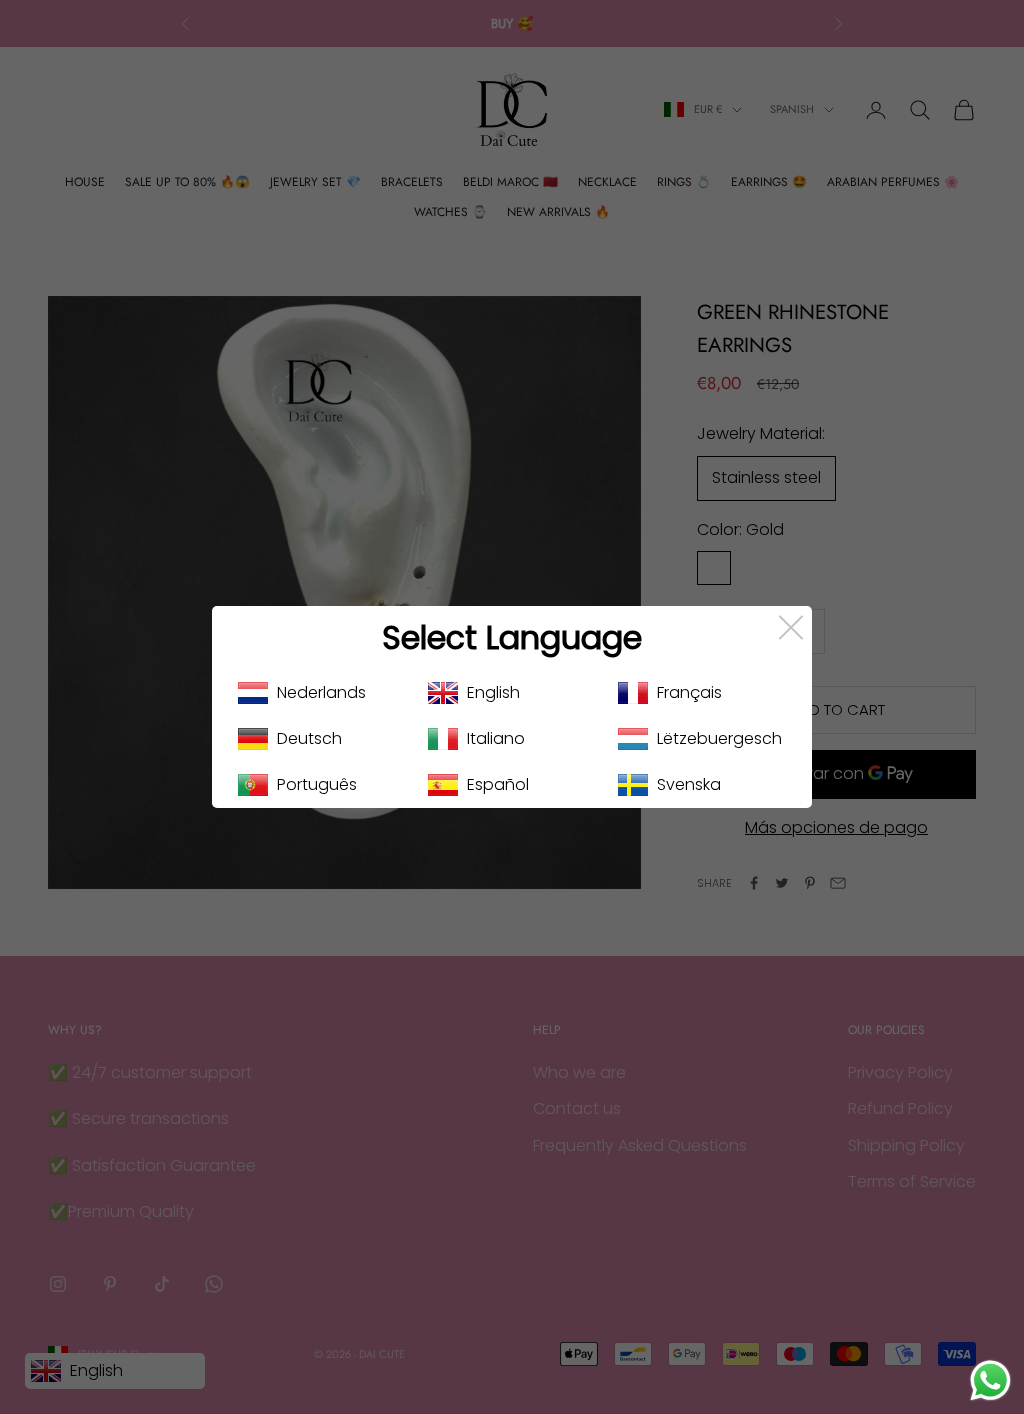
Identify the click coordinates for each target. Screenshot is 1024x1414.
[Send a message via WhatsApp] (990, 1380)
